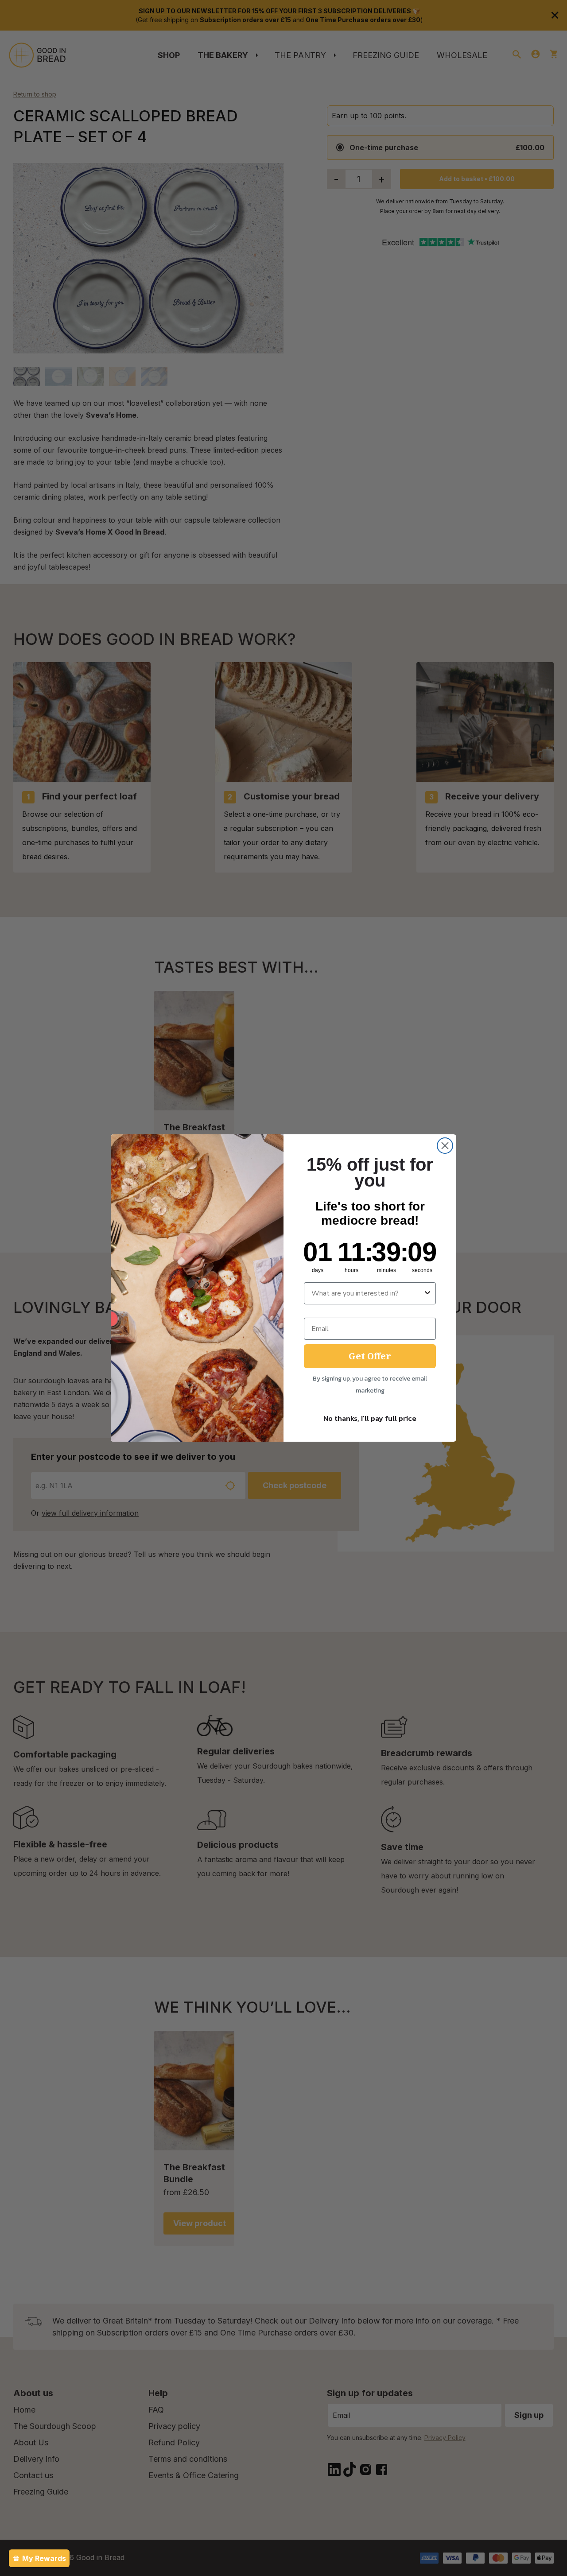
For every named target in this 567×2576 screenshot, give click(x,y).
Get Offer (370, 1356)
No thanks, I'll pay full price (370, 1418)
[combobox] (367, 1293)
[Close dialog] (445, 1146)
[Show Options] (427, 1293)
